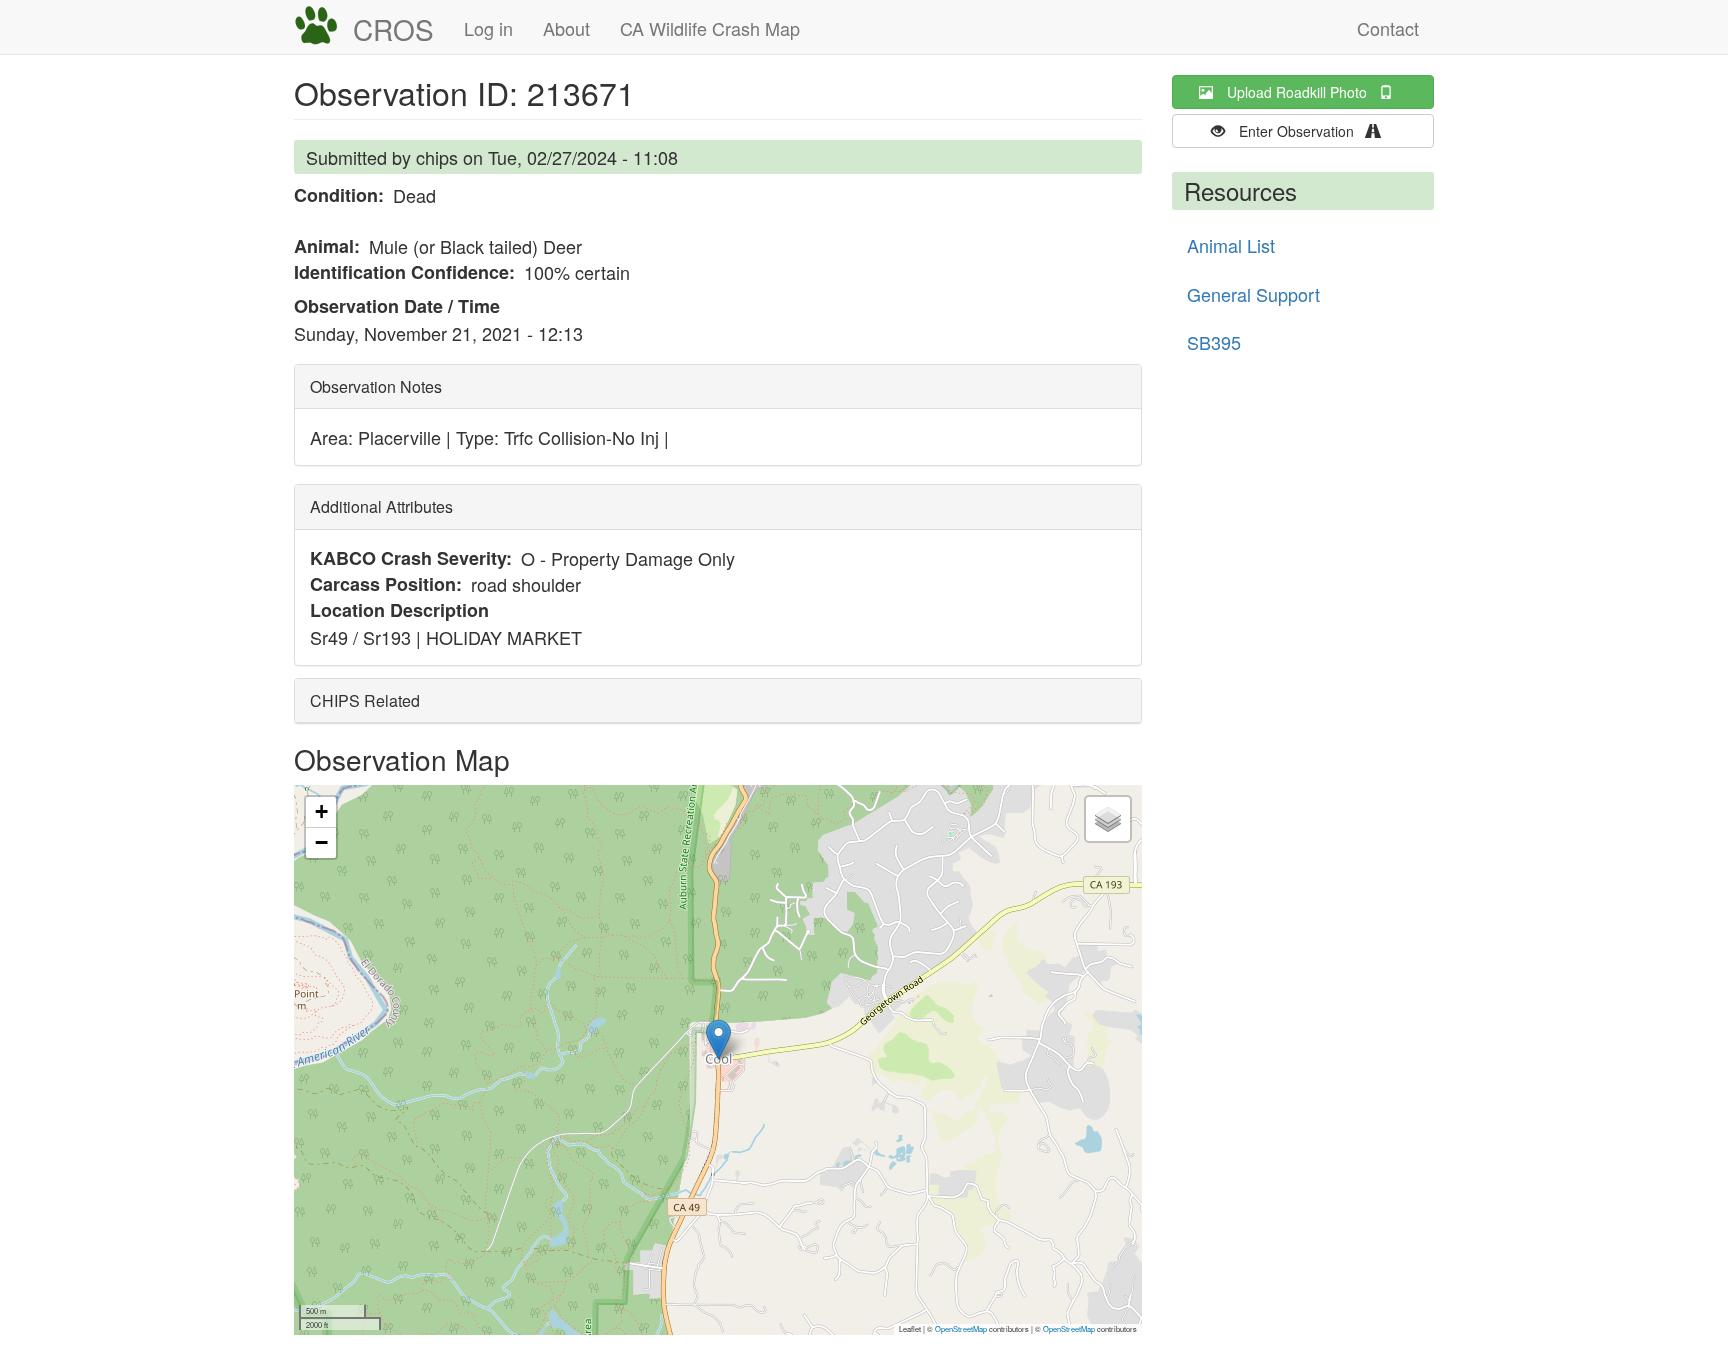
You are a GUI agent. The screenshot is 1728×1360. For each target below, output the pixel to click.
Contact (1388, 28)
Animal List (1231, 245)
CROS (393, 29)
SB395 (1214, 342)
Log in (488, 28)
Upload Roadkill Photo (1303, 92)
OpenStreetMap (961, 1328)
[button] (718, 1039)
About (566, 28)
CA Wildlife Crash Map (710, 28)
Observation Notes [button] (376, 386)
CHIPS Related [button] (365, 700)
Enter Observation (1302, 131)
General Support (1253, 294)
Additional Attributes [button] (381, 506)
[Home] (323, 26)
